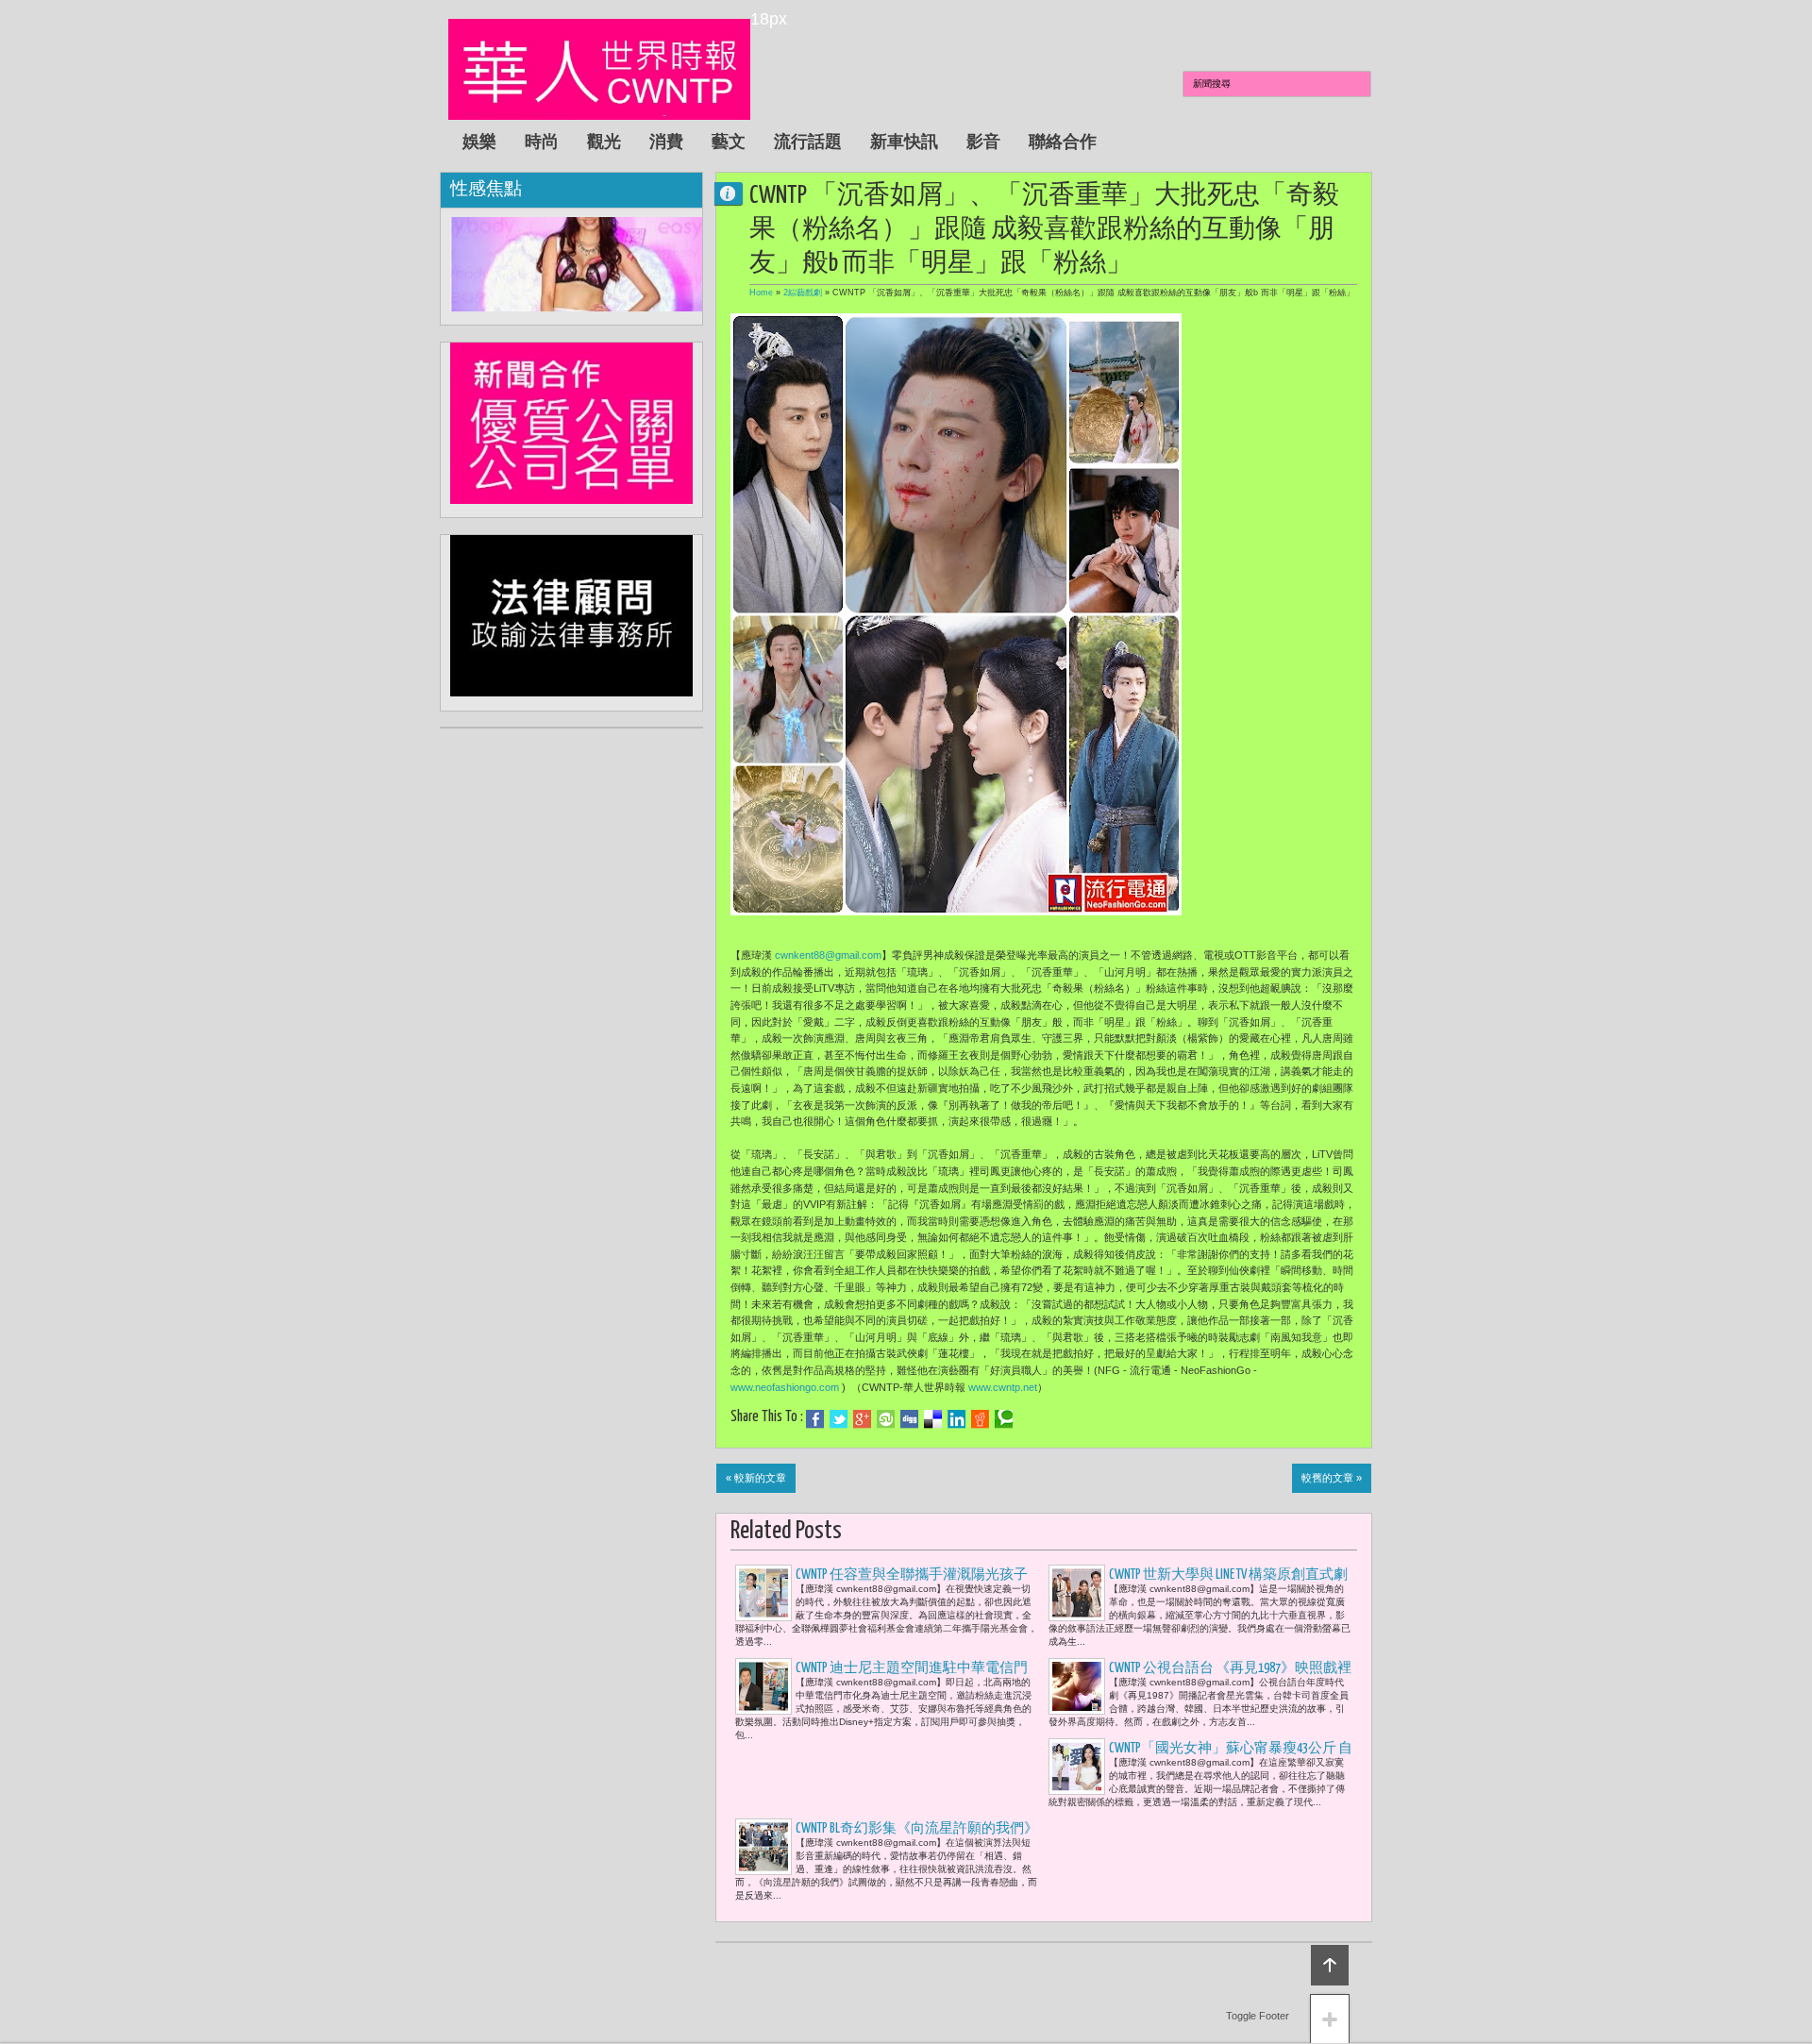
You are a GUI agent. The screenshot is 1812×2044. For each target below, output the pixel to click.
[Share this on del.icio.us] (933, 1419)
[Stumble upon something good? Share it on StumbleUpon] (886, 1419)
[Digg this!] (909, 1419)
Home (761, 293)
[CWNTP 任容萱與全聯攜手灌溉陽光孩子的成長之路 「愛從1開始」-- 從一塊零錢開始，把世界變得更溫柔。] (763, 1593)
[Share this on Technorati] (1004, 1419)
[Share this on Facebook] (815, 1419)
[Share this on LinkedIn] (956, 1419)
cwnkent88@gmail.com (828, 955)
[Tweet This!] (839, 1419)
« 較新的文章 (756, 1478)
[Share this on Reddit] (980, 1419)
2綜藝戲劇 (803, 293)
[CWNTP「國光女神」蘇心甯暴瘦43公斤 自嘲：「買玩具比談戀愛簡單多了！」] (1077, 1767)
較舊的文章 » (1332, 1478)
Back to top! (1330, 1965)
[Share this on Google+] (862, 1419)
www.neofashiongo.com (785, 1387)
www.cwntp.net (1003, 1387)
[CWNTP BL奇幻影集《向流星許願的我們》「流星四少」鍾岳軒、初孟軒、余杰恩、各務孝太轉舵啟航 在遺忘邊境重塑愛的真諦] (763, 1847)
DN (736, 193)
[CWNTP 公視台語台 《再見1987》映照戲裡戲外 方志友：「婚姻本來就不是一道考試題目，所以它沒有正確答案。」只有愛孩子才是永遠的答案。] (1077, 1686)
